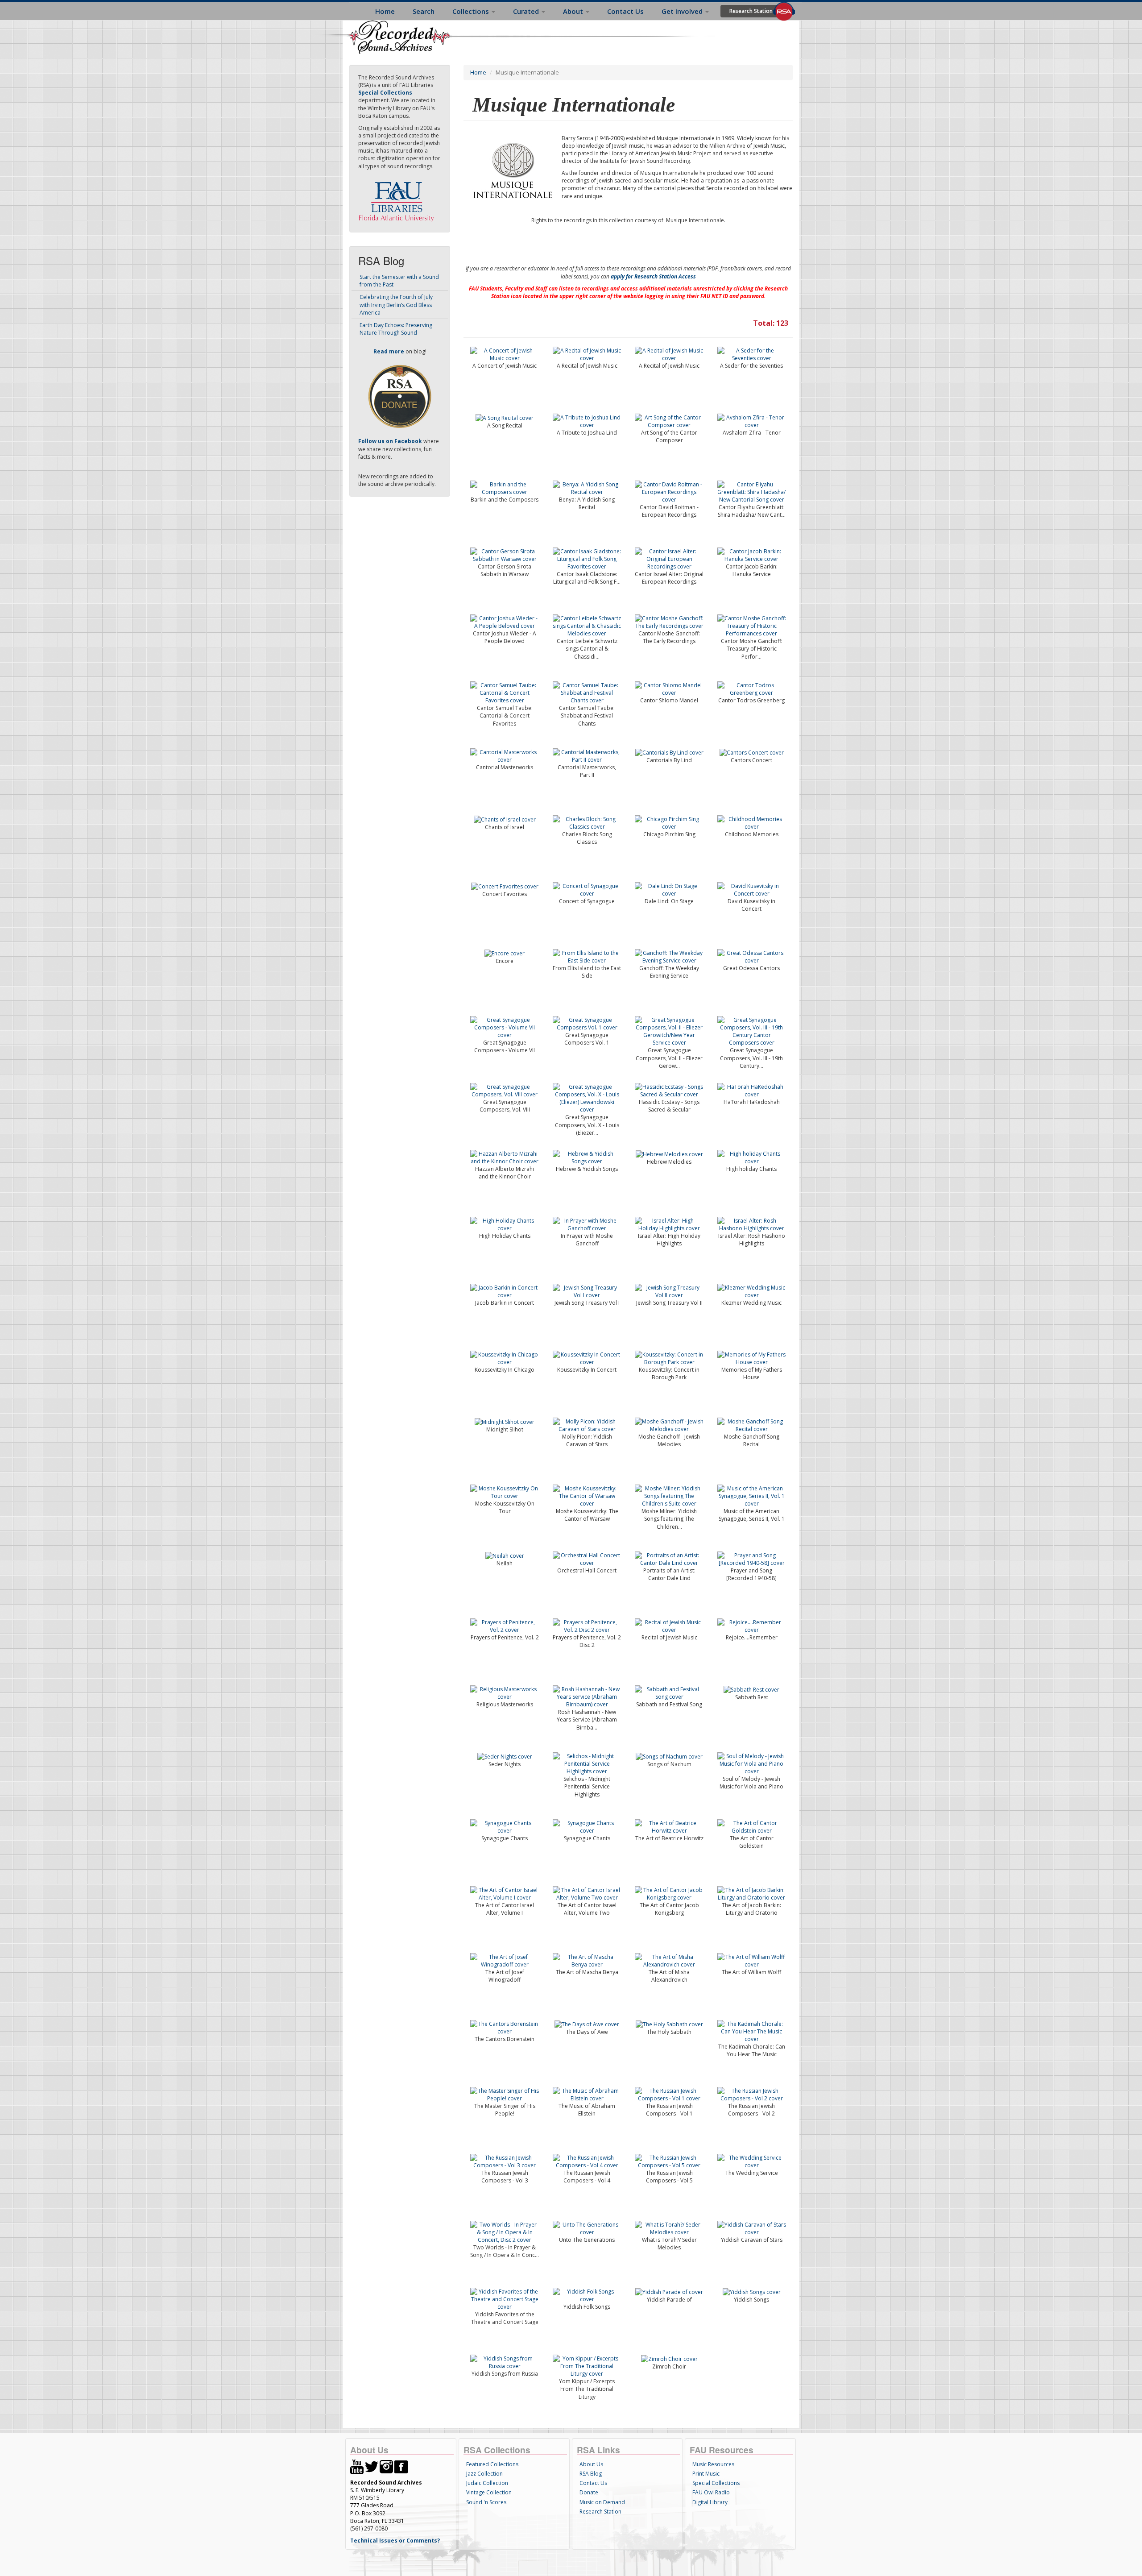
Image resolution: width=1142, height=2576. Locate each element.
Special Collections (716, 2483)
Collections (472, 11)
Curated (527, 11)
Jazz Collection (484, 2474)
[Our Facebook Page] (401, 2466)
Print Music (706, 2474)
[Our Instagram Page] (386, 2466)
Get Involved (683, 11)
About (574, 11)
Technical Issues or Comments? (395, 2541)
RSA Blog (591, 2474)
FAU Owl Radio (711, 2492)
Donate (589, 2492)
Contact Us (625, 11)
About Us (591, 2464)
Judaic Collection (487, 2483)
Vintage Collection (489, 2492)
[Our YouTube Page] (357, 2466)
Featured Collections (492, 2464)
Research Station (751, 11)
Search (424, 11)
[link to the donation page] (400, 396)
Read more (389, 351)
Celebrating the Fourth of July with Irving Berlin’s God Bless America (396, 305)
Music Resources (713, 2464)
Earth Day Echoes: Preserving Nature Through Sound (396, 329)
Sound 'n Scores (486, 2502)
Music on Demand (602, 2502)
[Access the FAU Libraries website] (398, 198)
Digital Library (710, 2502)
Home (385, 11)
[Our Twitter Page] (372, 2466)
